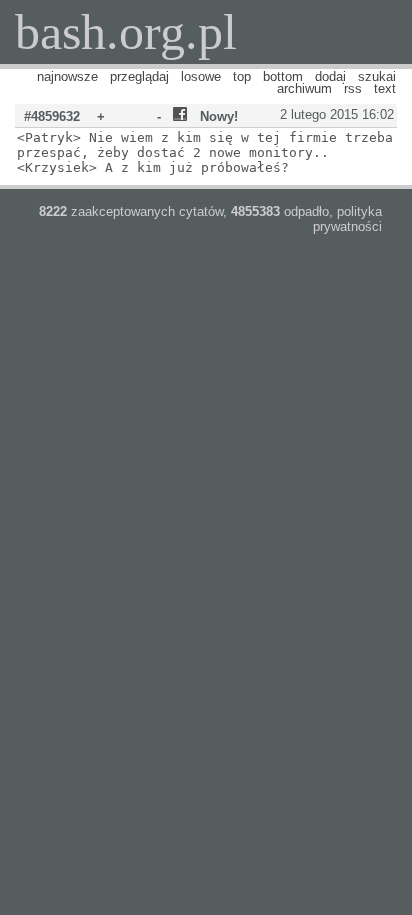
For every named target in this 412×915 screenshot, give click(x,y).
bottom (283, 76)
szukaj (377, 76)
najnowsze (67, 76)
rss (353, 88)
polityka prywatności (347, 219)
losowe (201, 76)
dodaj (330, 76)
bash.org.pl (126, 32)
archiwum (304, 88)
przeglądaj (139, 76)
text (385, 88)
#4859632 (52, 116)
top (242, 76)
